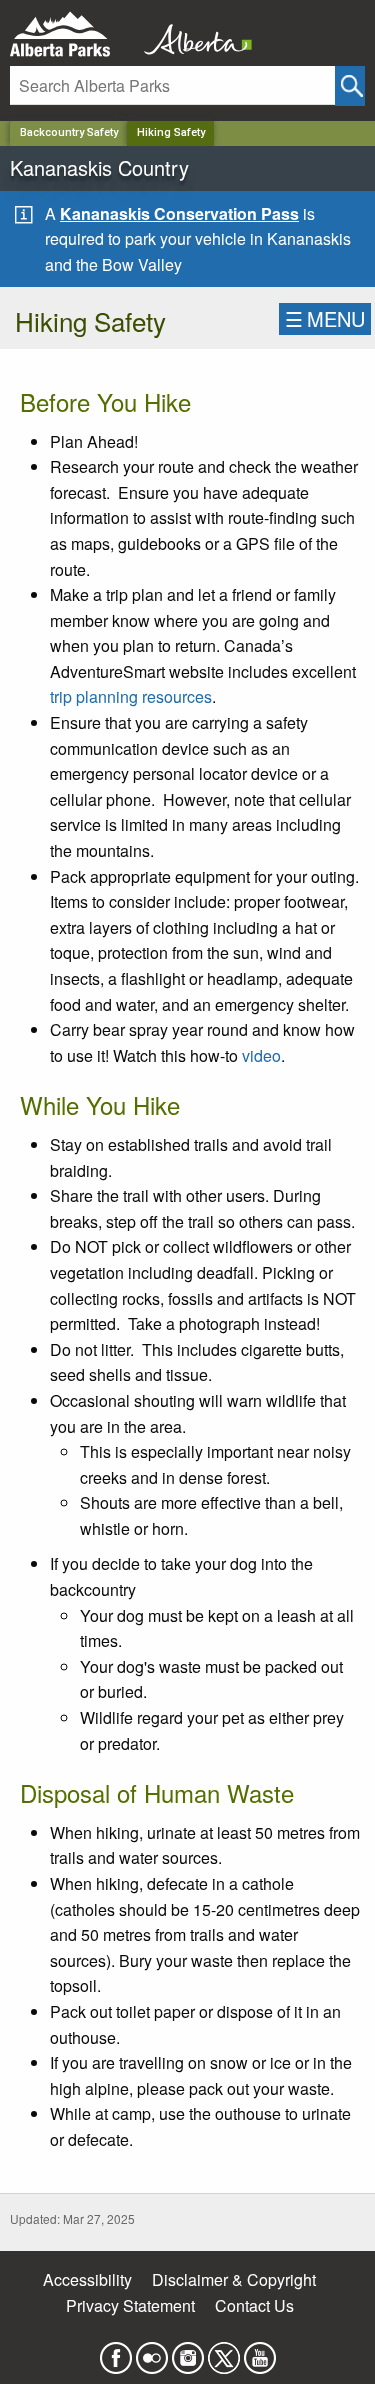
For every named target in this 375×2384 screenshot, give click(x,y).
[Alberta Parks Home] (72, 34)
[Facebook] (116, 2352)
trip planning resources (131, 696)
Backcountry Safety (69, 132)
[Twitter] (224, 2352)
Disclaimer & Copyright (234, 2279)
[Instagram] (188, 2352)
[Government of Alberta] (192, 34)
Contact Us (254, 2305)
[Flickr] (152, 2352)
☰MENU (325, 318)
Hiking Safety (171, 132)
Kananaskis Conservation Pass (179, 213)
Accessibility (87, 2279)
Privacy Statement (130, 2305)
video (261, 1055)
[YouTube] (260, 2352)
